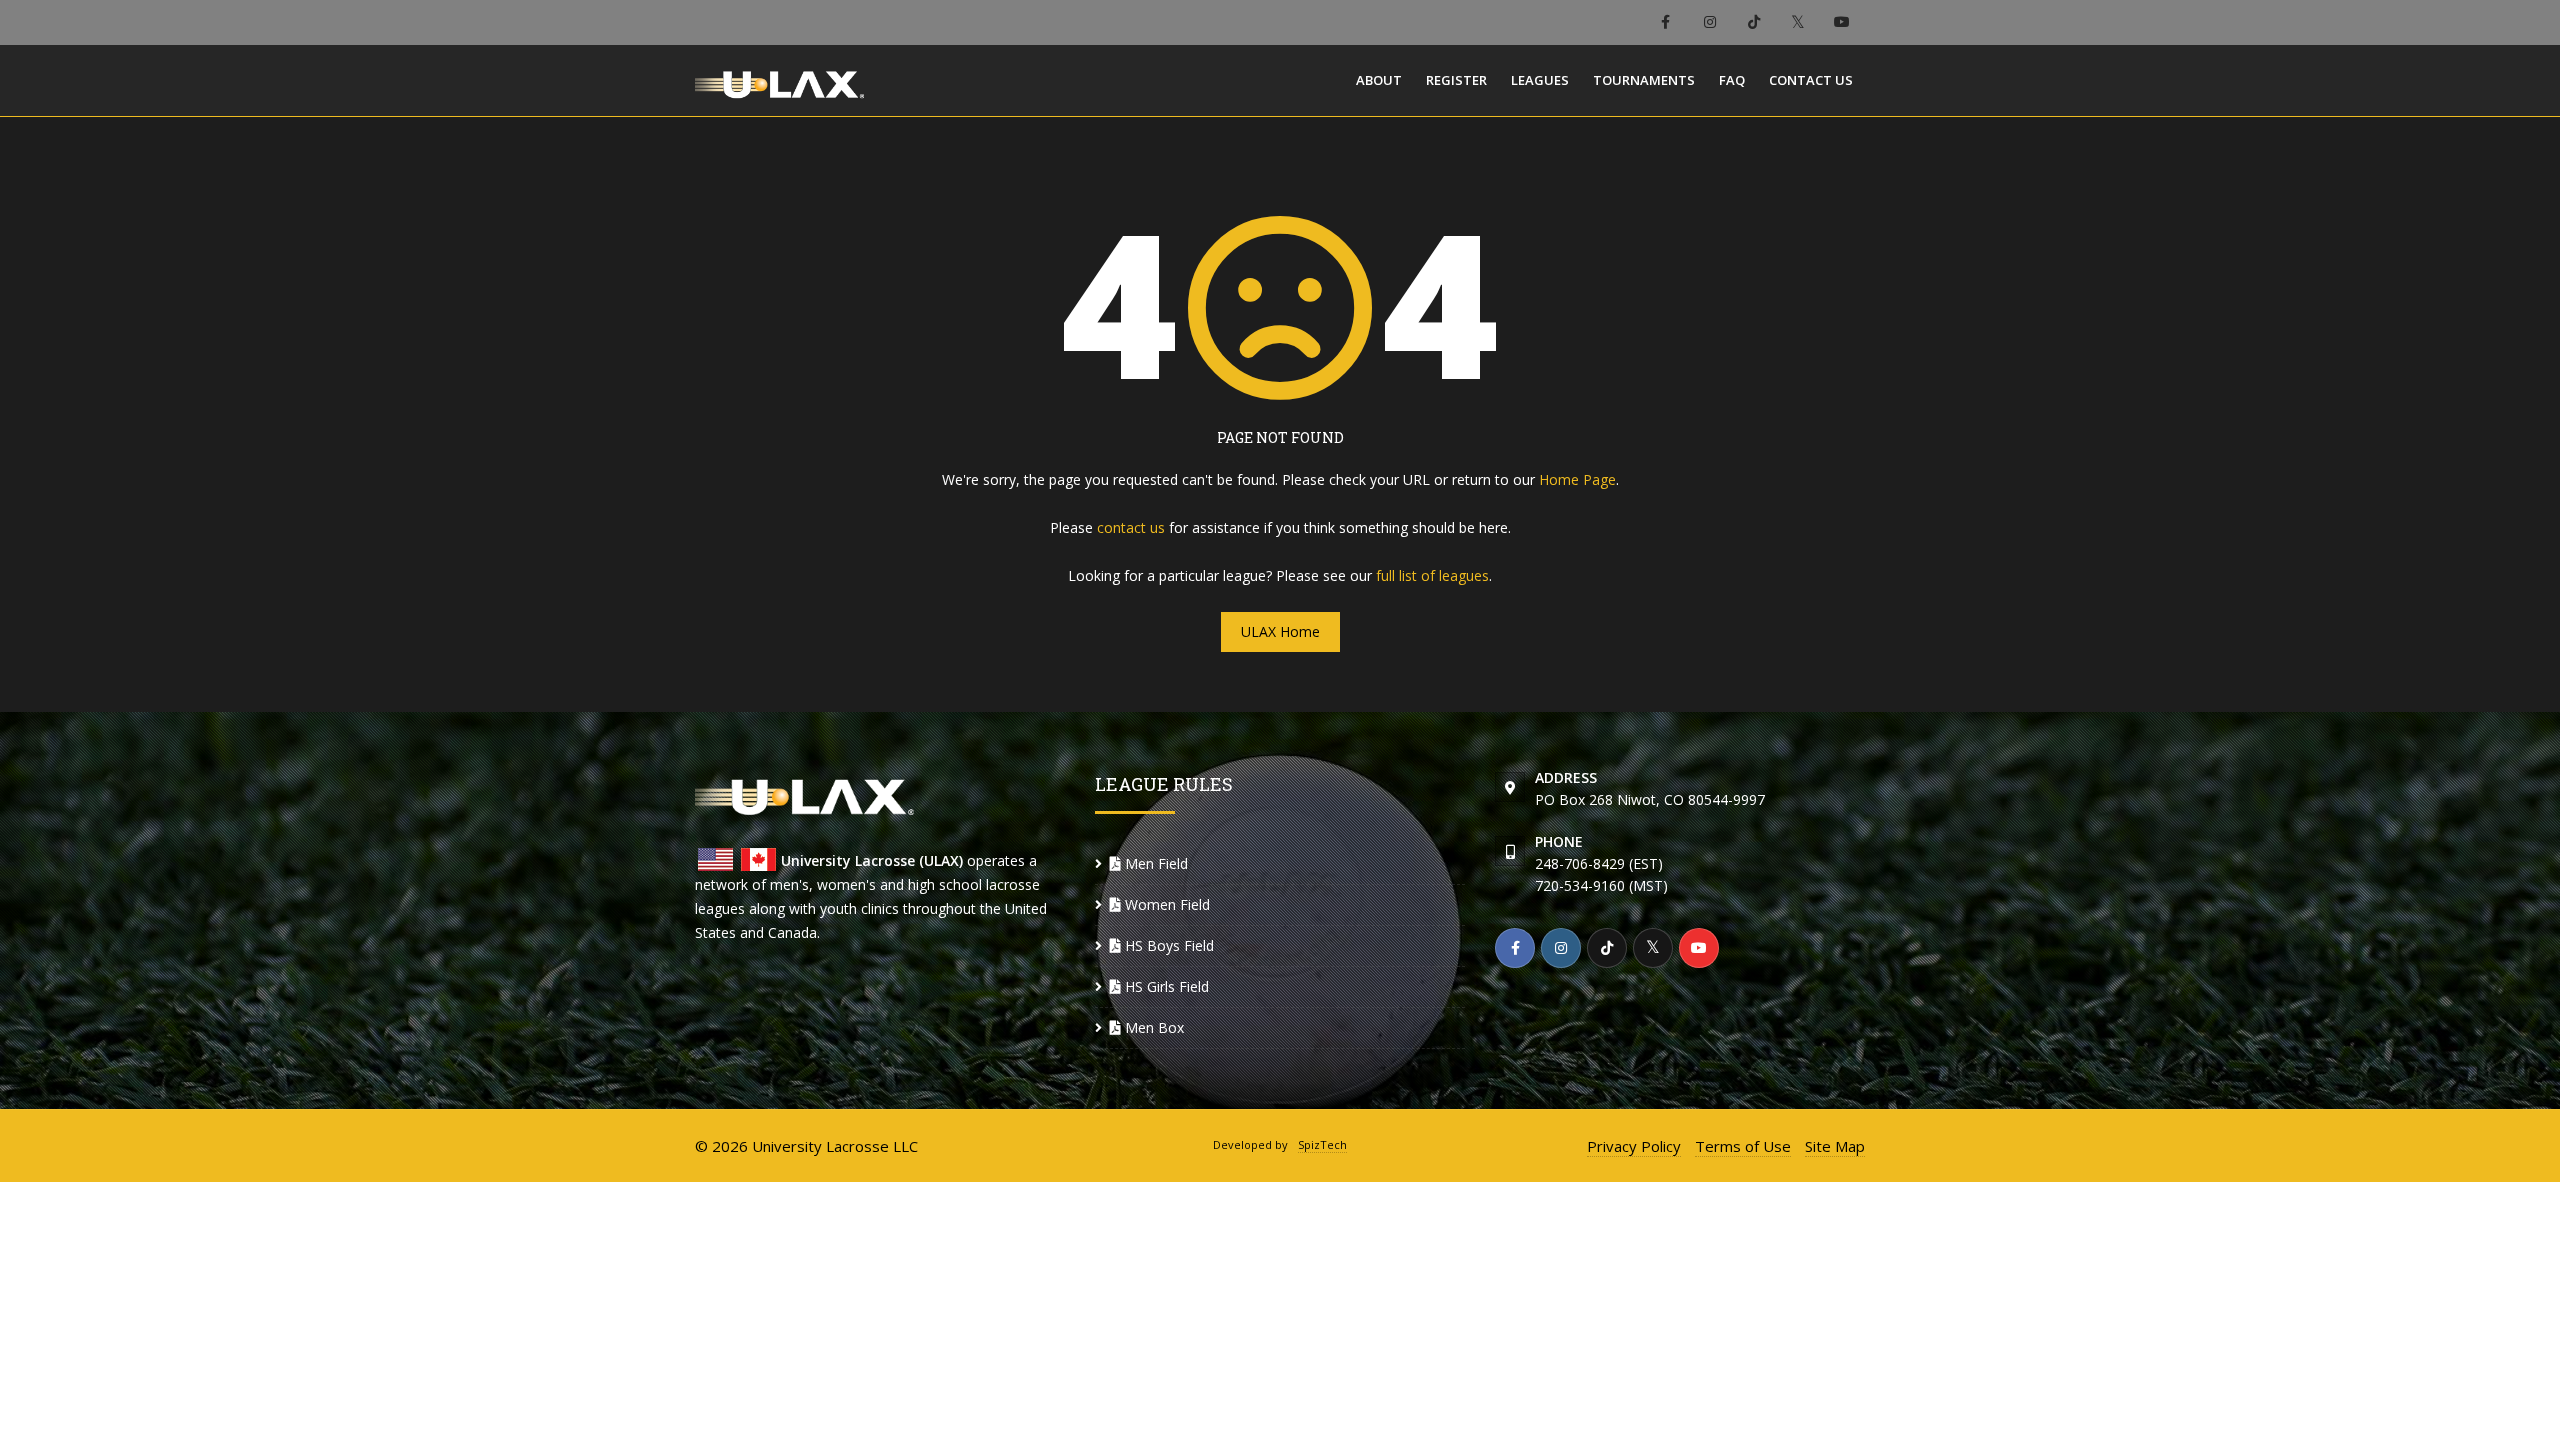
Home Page (1577, 479)
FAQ (1732, 80)
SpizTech (1322, 1144)
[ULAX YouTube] (1842, 22)
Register (1456, 80)
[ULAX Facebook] (1665, 22)
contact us (1131, 527)
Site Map (1835, 1146)
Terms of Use (1743, 1146)
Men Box (1152, 1027)
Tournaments (1644, 80)
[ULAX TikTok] (1753, 22)
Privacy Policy (1634, 1146)
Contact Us (1811, 80)
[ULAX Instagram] (1709, 22)
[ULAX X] (1797, 22)
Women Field (1165, 904)
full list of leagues (1432, 575)
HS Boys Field (1167, 945)
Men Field (1154, 863)
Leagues (1540, 80)
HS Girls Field (1165, 986)
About (1379, 80)
